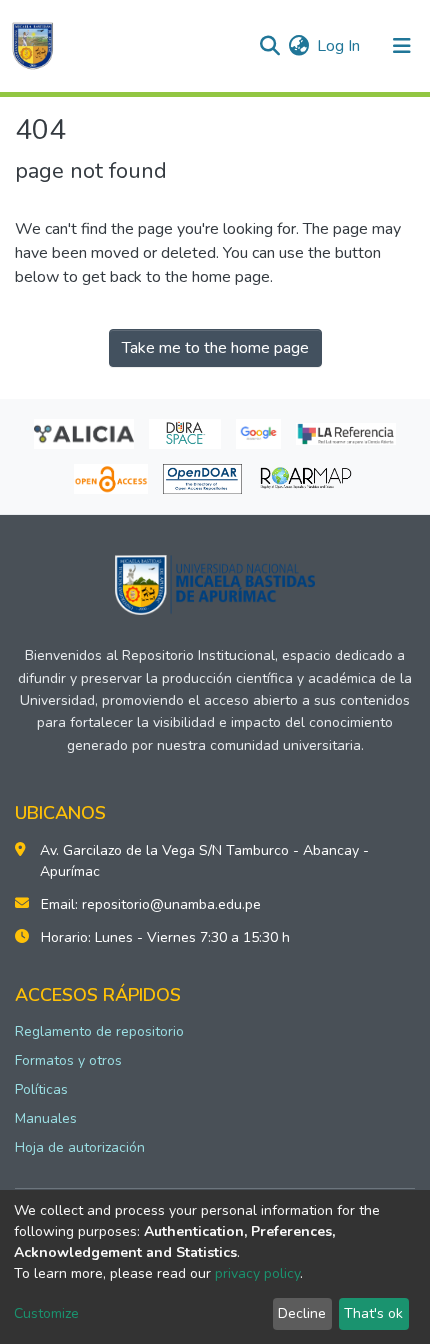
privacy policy (257, 1273)
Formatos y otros (68, 1060)
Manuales (46, 1118)
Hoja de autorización (80, 1147)
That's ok (373, 1313)
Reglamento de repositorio (99, 1031)
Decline (302, 1313)
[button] (298, 46)
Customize (46, 1313)
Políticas (41, 1089)
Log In (339, 46)
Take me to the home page (215, 348)
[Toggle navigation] (402, 46)
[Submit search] (269, 46)
